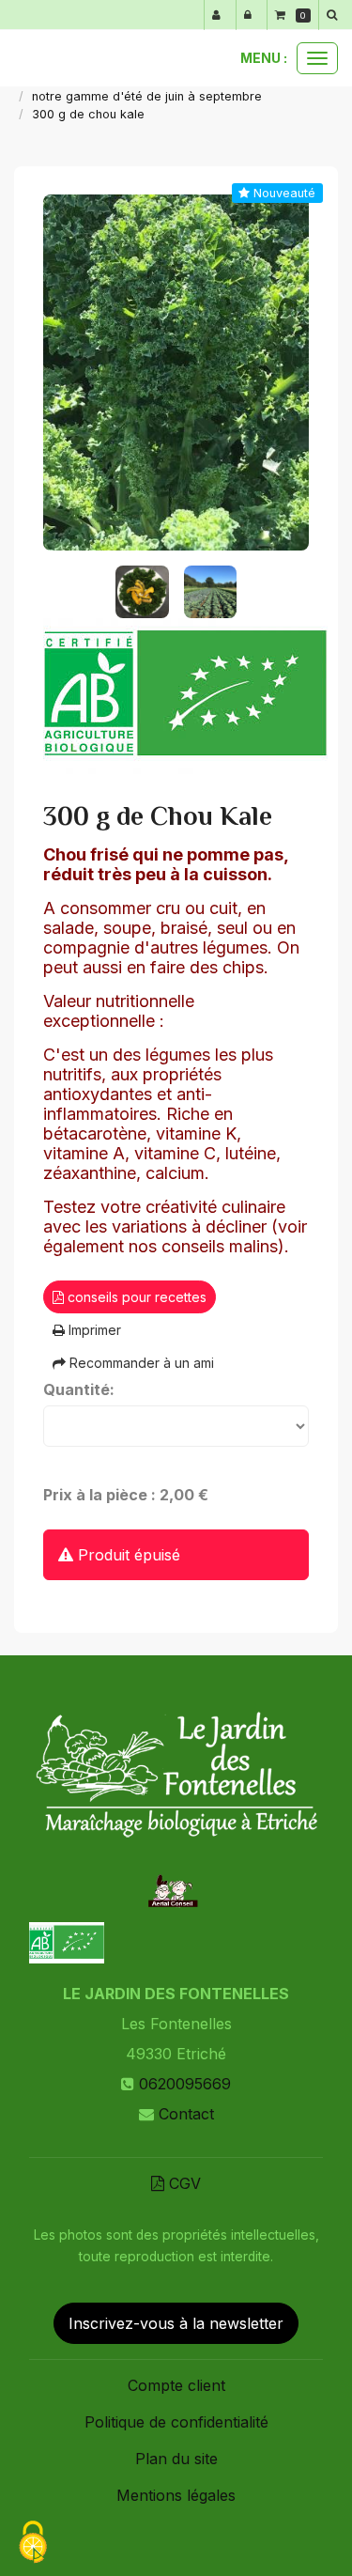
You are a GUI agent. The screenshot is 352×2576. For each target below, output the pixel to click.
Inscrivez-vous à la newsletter (176, 2323)
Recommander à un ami (140, 1363)
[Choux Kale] (176, 372)
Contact (186, 2114)
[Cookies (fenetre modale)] (33, 2544)
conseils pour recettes (135, 1297)
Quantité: (79, 1389)
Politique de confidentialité (176, 2422)
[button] (335, 15)
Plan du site (176, 2459)
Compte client (176, 2385)
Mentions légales (176, 2495)
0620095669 (185, 2084)
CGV (183, 2183)
